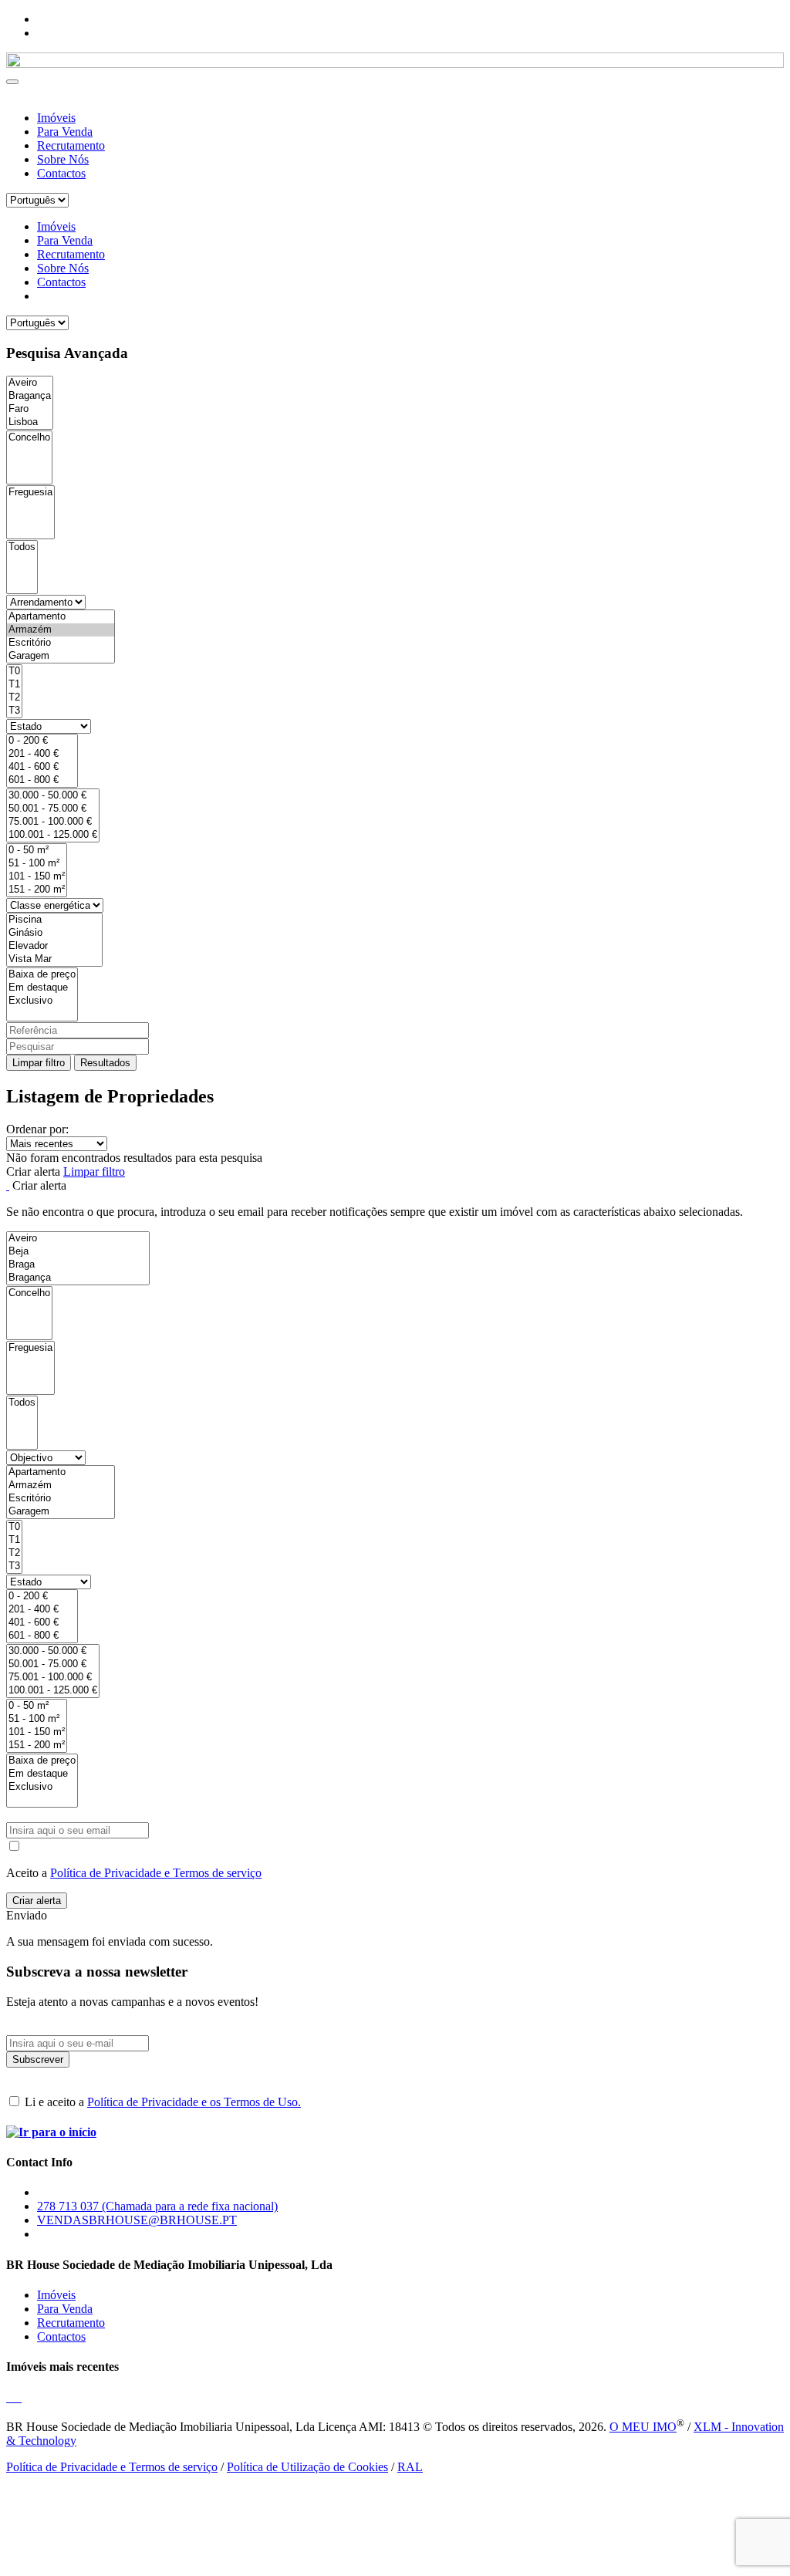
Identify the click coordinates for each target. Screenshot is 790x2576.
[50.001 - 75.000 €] (53, 809)
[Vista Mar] (54, 959)
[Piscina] (54, 920)
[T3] (14, 711)
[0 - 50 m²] (37, 851)
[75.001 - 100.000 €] (53, 822)
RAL (410, 2467)
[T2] (14, 698)
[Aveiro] (30, 383)
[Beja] (78, 1252)
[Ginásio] (54, 933)
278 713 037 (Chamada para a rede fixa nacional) (157, 2206)
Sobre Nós (63, 159)
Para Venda (65, 132)
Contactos (61, 173)
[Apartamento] (61, 617)
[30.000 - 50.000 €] (53, 796)
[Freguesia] (30, 493)
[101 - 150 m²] (37, 877)
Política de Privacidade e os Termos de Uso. (194, 2102)
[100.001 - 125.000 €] (53, 835)
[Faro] (30, 409)
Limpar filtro (39, 1063)
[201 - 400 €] (42, 754)
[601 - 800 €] (42, 780)
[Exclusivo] (42, 1001)
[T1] (14, 685)
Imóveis (56, 118)
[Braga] (78, 1265)
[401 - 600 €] (42, 767)
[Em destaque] (42, 988)
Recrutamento (71, 145)
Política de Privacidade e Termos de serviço (156, 1873)
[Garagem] (61, 656)
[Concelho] (29, 438)
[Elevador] (54, 946)
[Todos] (22, 547)
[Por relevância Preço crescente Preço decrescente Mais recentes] (395, 1144)
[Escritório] (61, 643)
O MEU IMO (643, 2427)
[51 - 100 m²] (37, 864)
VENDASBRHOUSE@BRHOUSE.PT (137, 2220)
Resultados (105, 1063)
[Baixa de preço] (42, 975)
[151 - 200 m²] (37, 890)
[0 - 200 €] (42, 741)
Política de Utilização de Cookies (307, 2467)
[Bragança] (30, 396)
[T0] (14, 672)
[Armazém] (61, 630)
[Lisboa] (30, 422)
